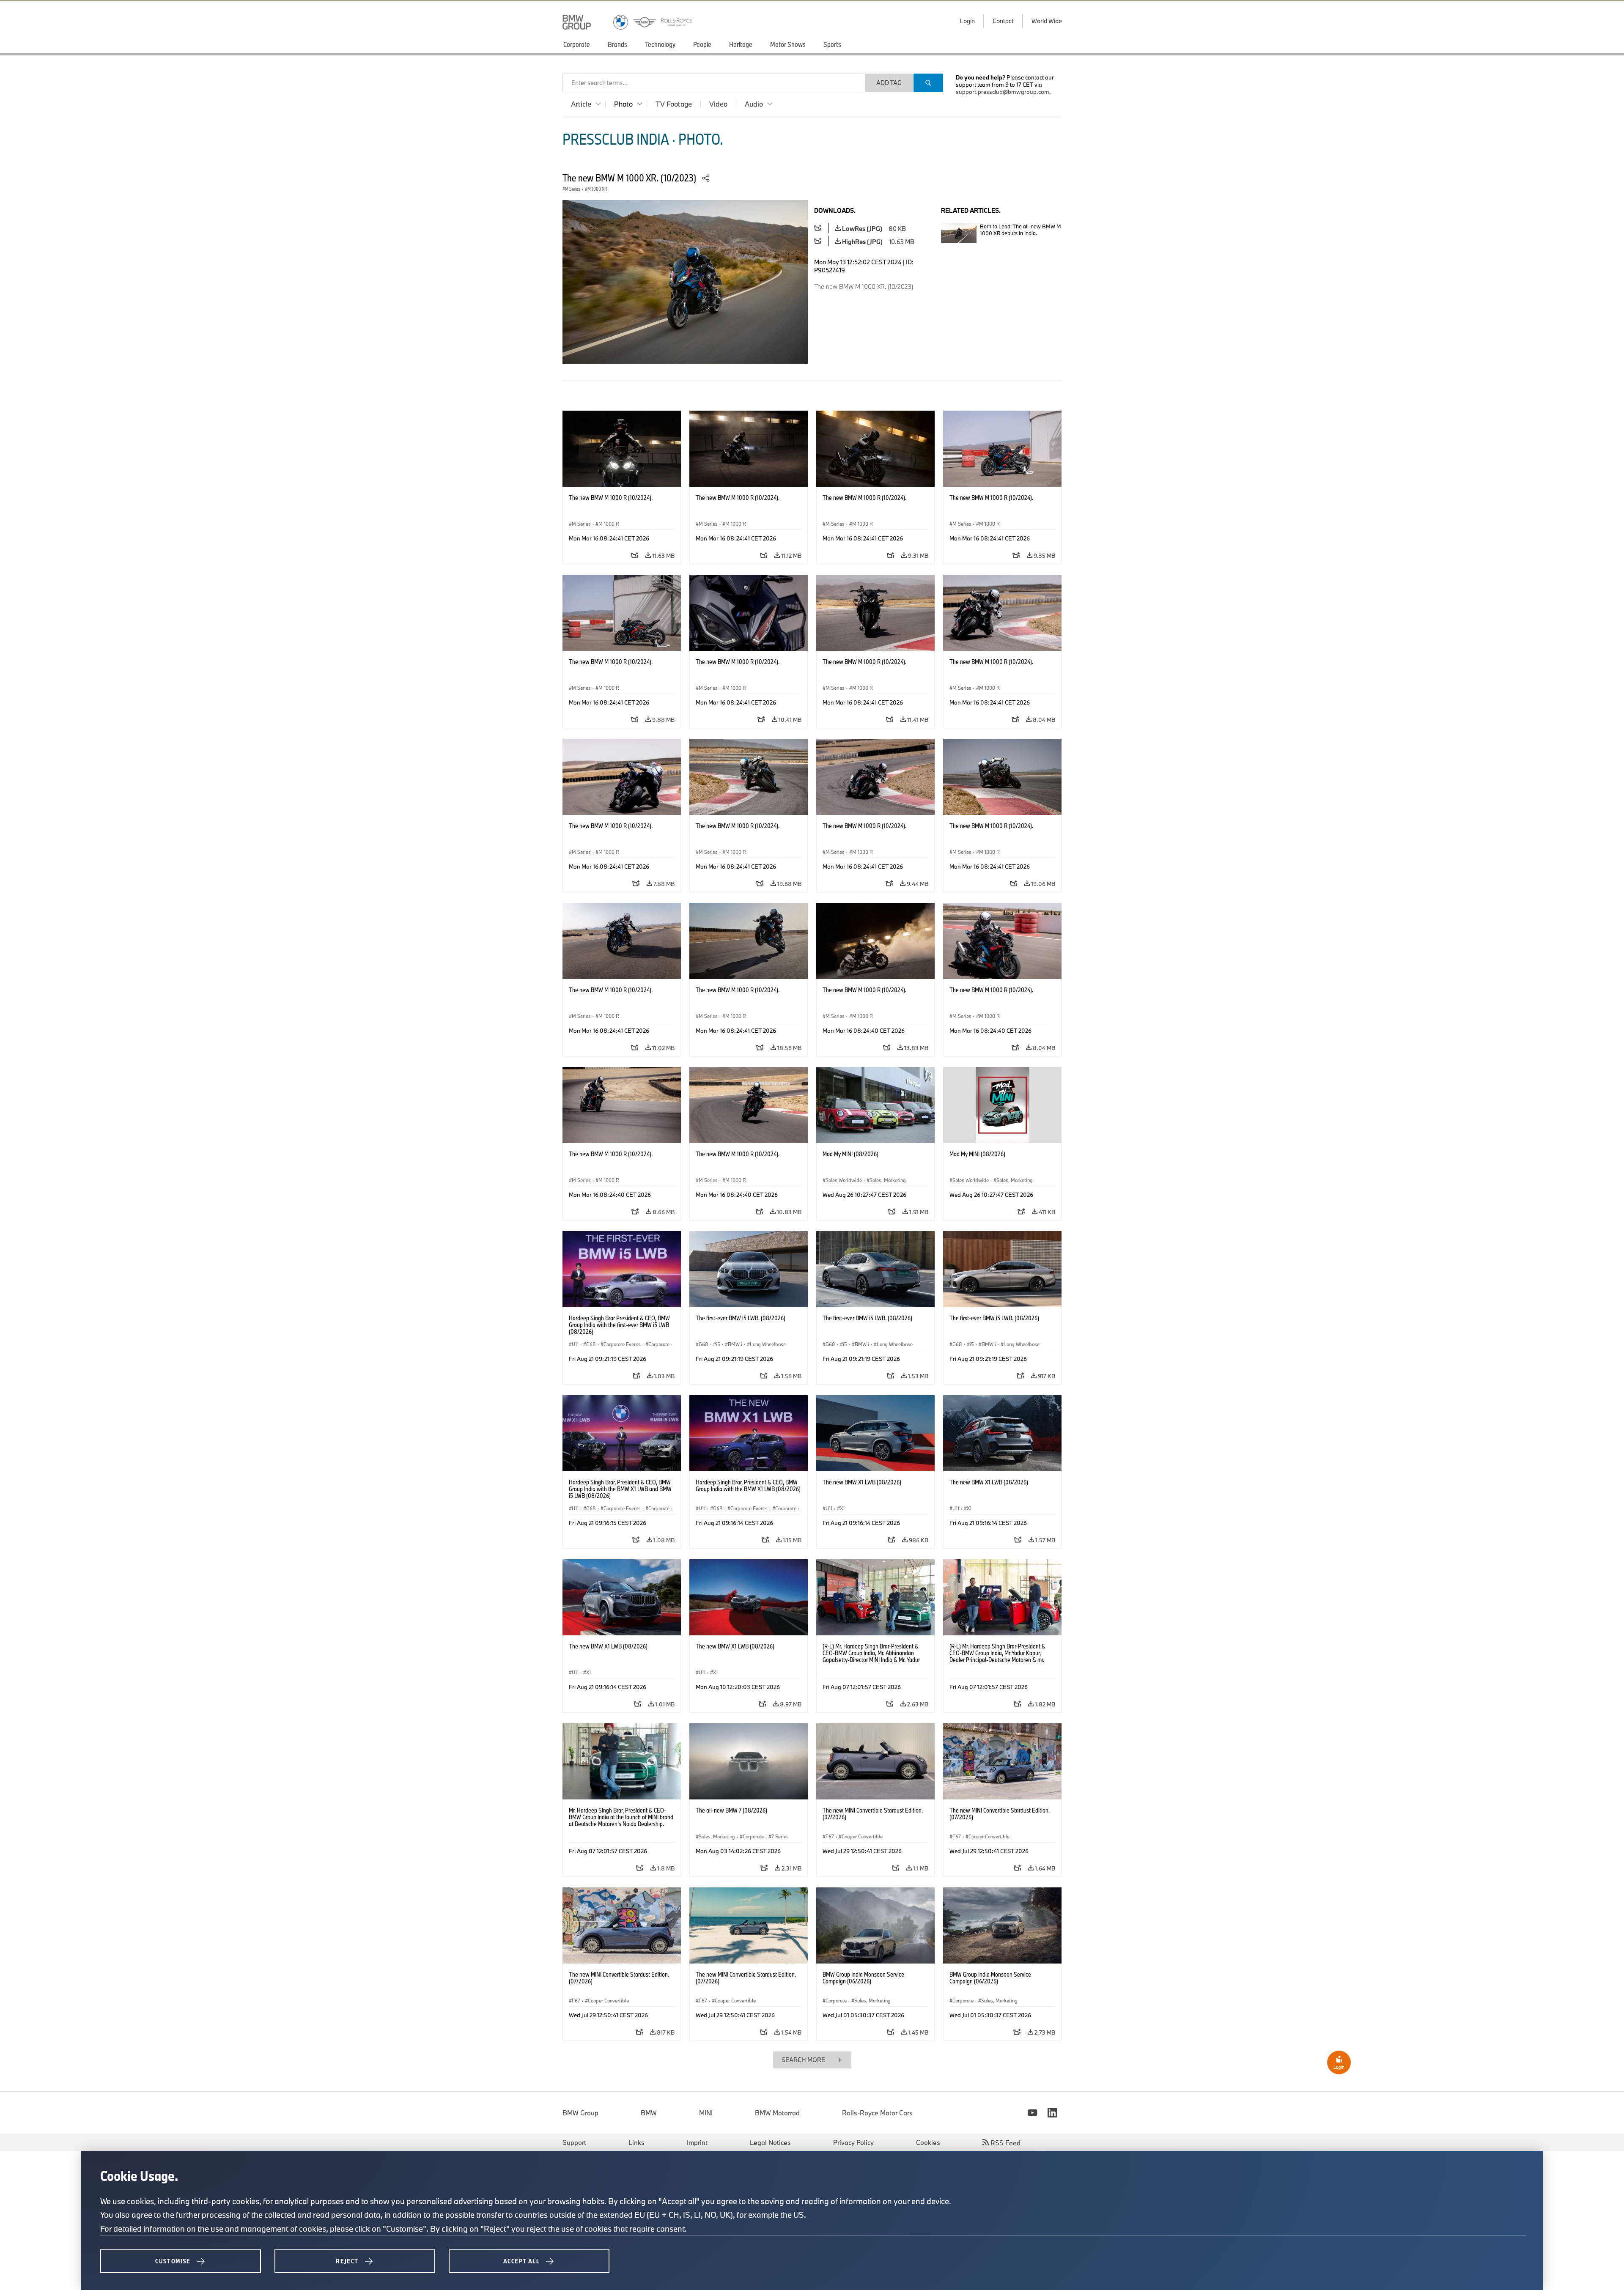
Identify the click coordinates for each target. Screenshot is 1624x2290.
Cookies (928, 2142)
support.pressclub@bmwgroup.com (1003, 92)
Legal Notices (770, 2142)
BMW (649, 2113)
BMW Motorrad (777, 2113)
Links (636, 2142)
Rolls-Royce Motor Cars (877, 2113)
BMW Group (580, 2113)
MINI (706, 2113)
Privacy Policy (853, 2142)
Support (574, 2142)
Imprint (697, 2142)
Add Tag (889, 83)
